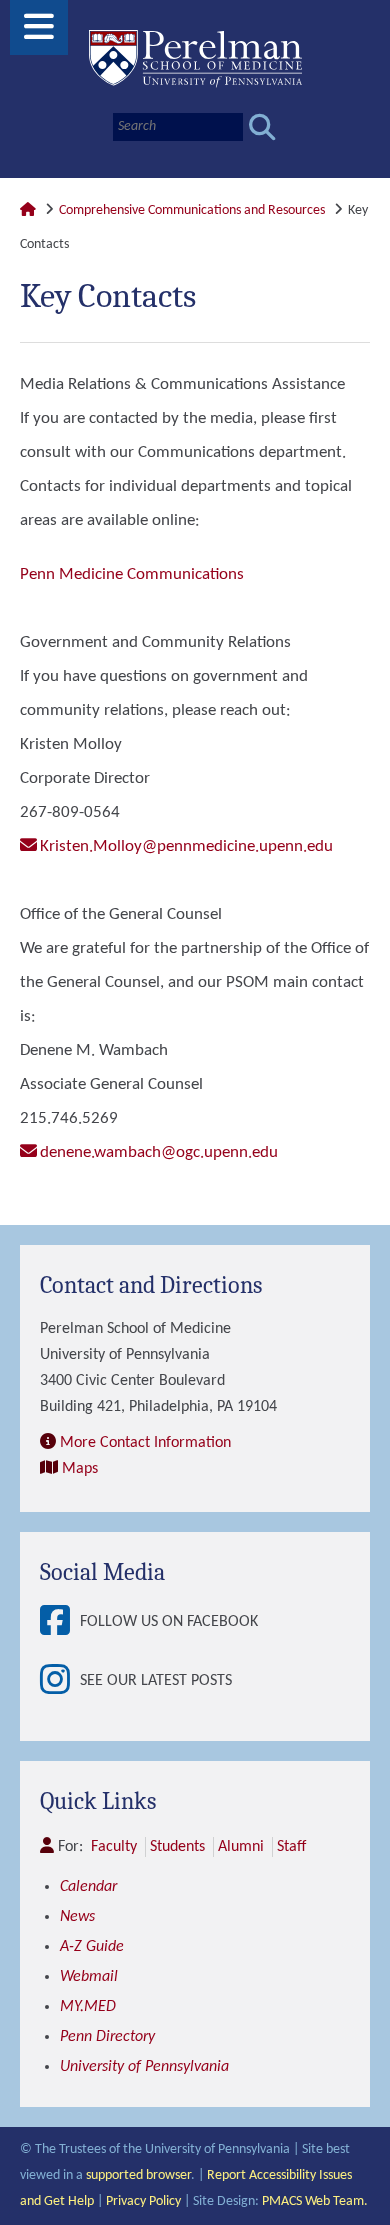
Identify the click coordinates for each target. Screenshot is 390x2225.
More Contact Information (145, 1443)
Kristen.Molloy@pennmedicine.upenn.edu (186, 846)
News (77, 1917)
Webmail (89, 1977)
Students (177, 1847)
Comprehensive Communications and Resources (192, 210)
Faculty (114, 1847)
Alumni (241, 1847)
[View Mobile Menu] (39, 34)
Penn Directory (107, 2037)
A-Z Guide (92, 1947)
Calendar (88, 1887)
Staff (291, 1847)
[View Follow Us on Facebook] (60, 1622)
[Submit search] (262, 127)
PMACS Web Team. (315, 2201)
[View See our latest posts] (60, 1681)
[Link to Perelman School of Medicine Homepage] (28, 210)
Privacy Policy (143, 2201)
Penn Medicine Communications (132, 574)
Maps (80, 1469)
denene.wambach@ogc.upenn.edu (159, 1152)
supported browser (138, 2175)
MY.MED (88, 2007)
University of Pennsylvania (144, 2067)
